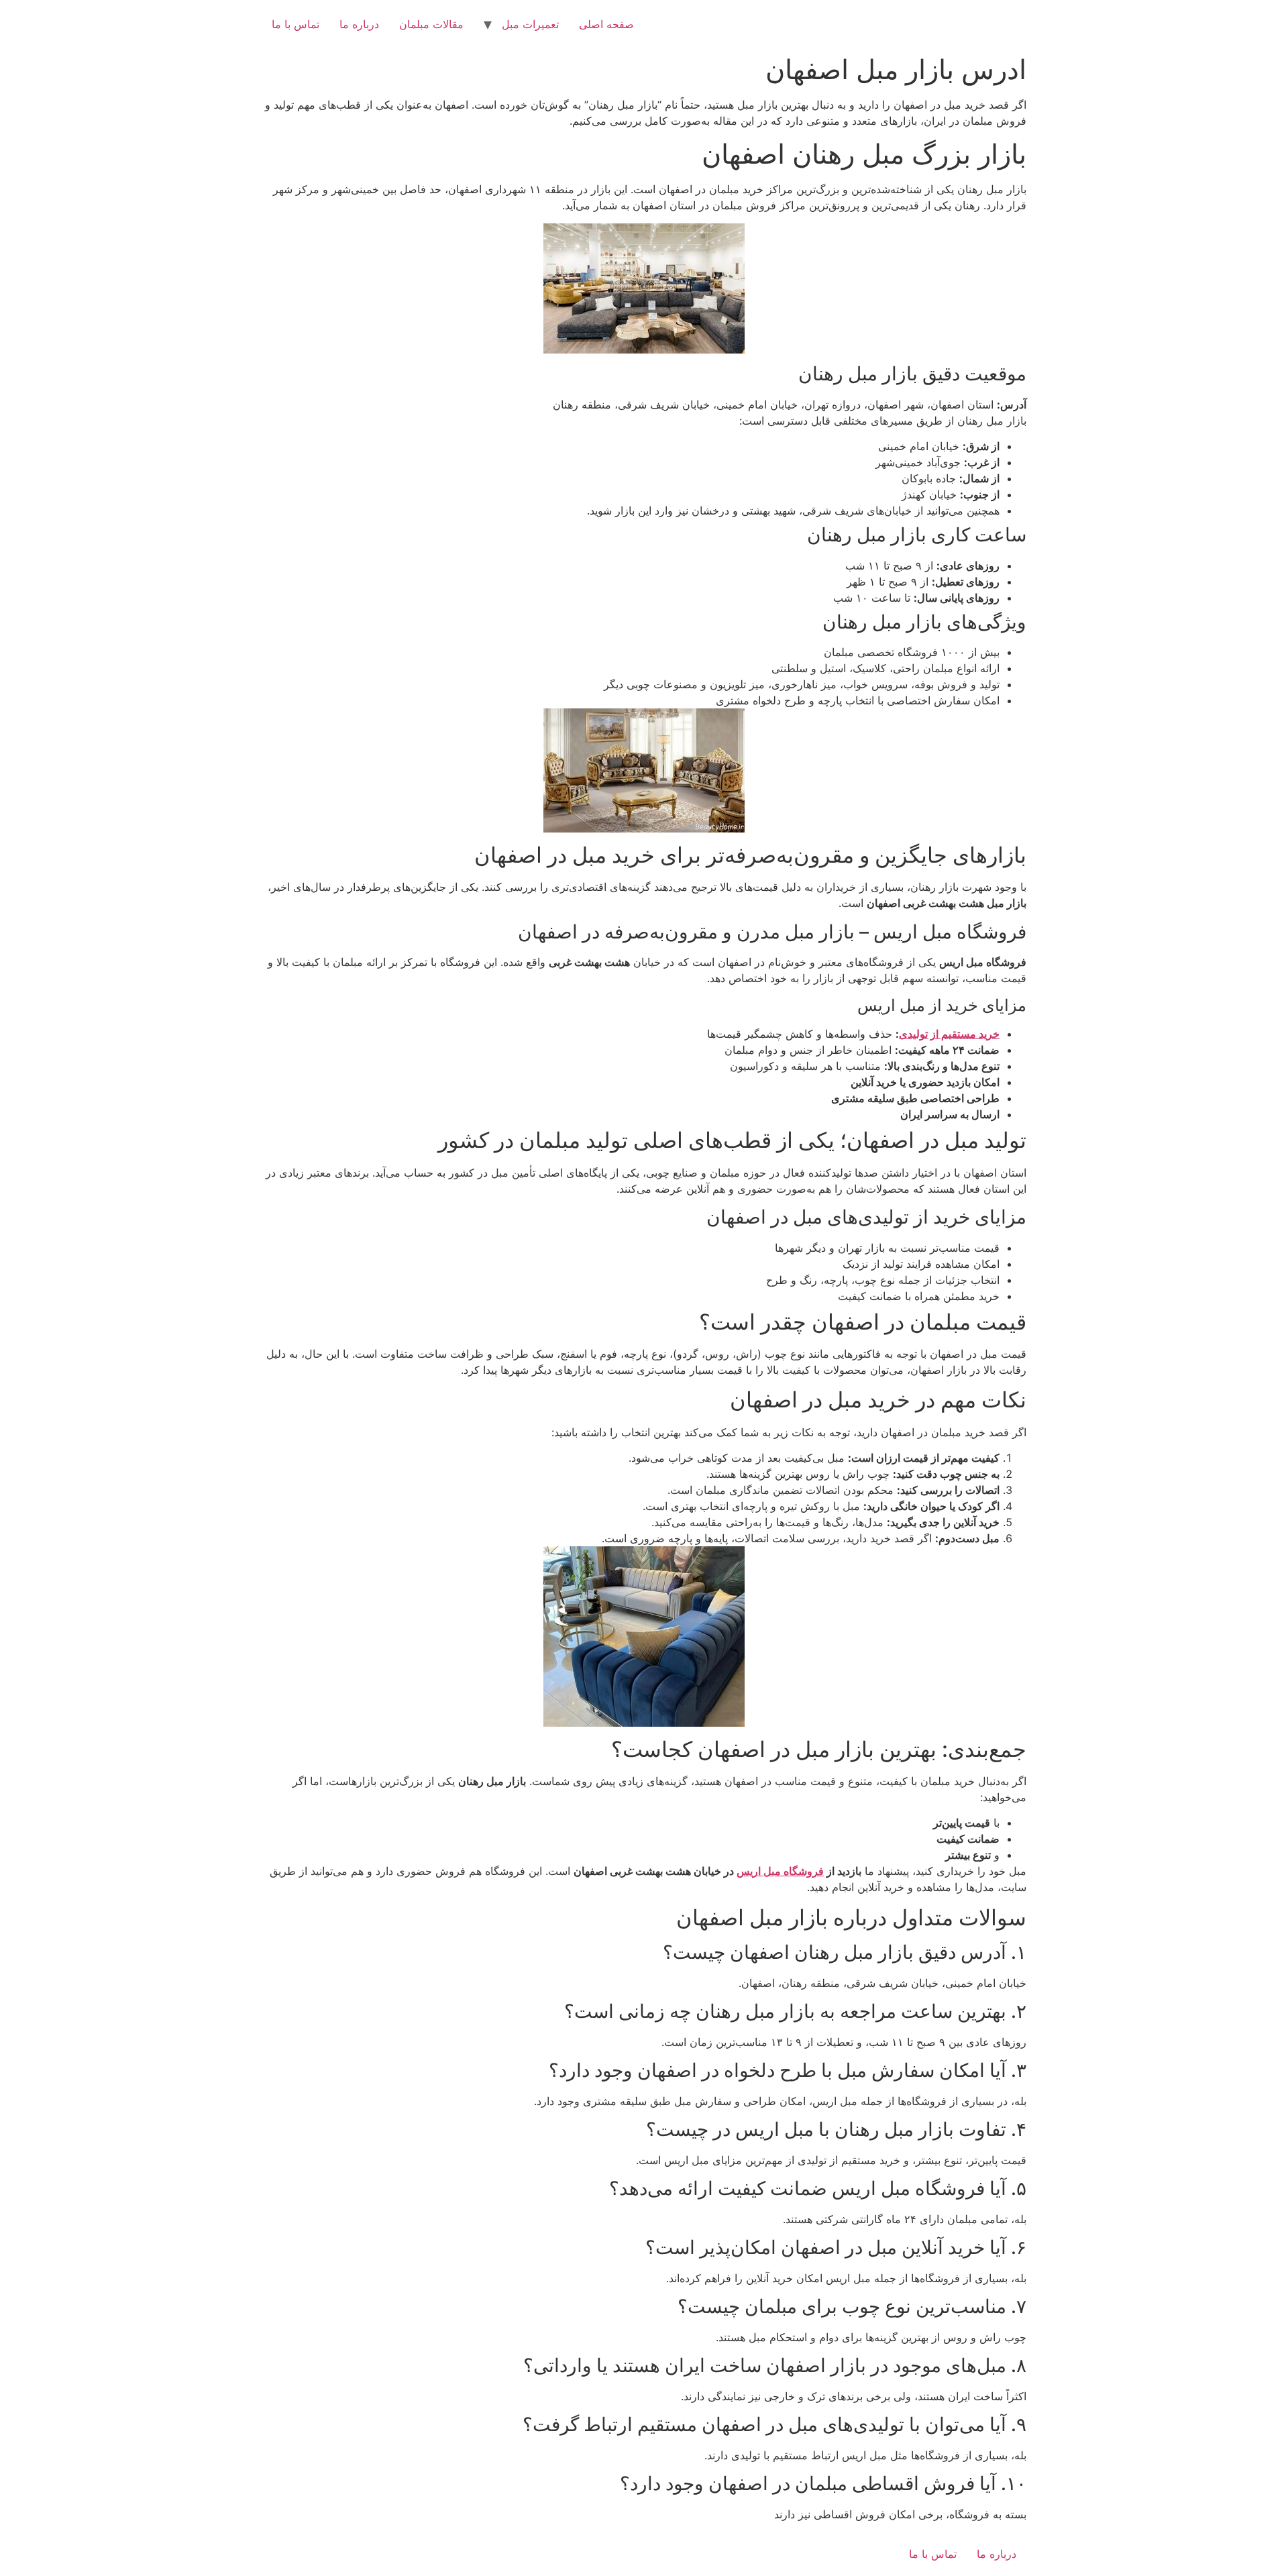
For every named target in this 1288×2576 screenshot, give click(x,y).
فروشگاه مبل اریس (780, 1871)
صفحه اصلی (606, 24)
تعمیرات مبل (530, 24)
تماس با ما (296, 24)
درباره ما (359, 24)
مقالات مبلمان (431, 24)
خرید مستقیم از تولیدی (949, 1034)
